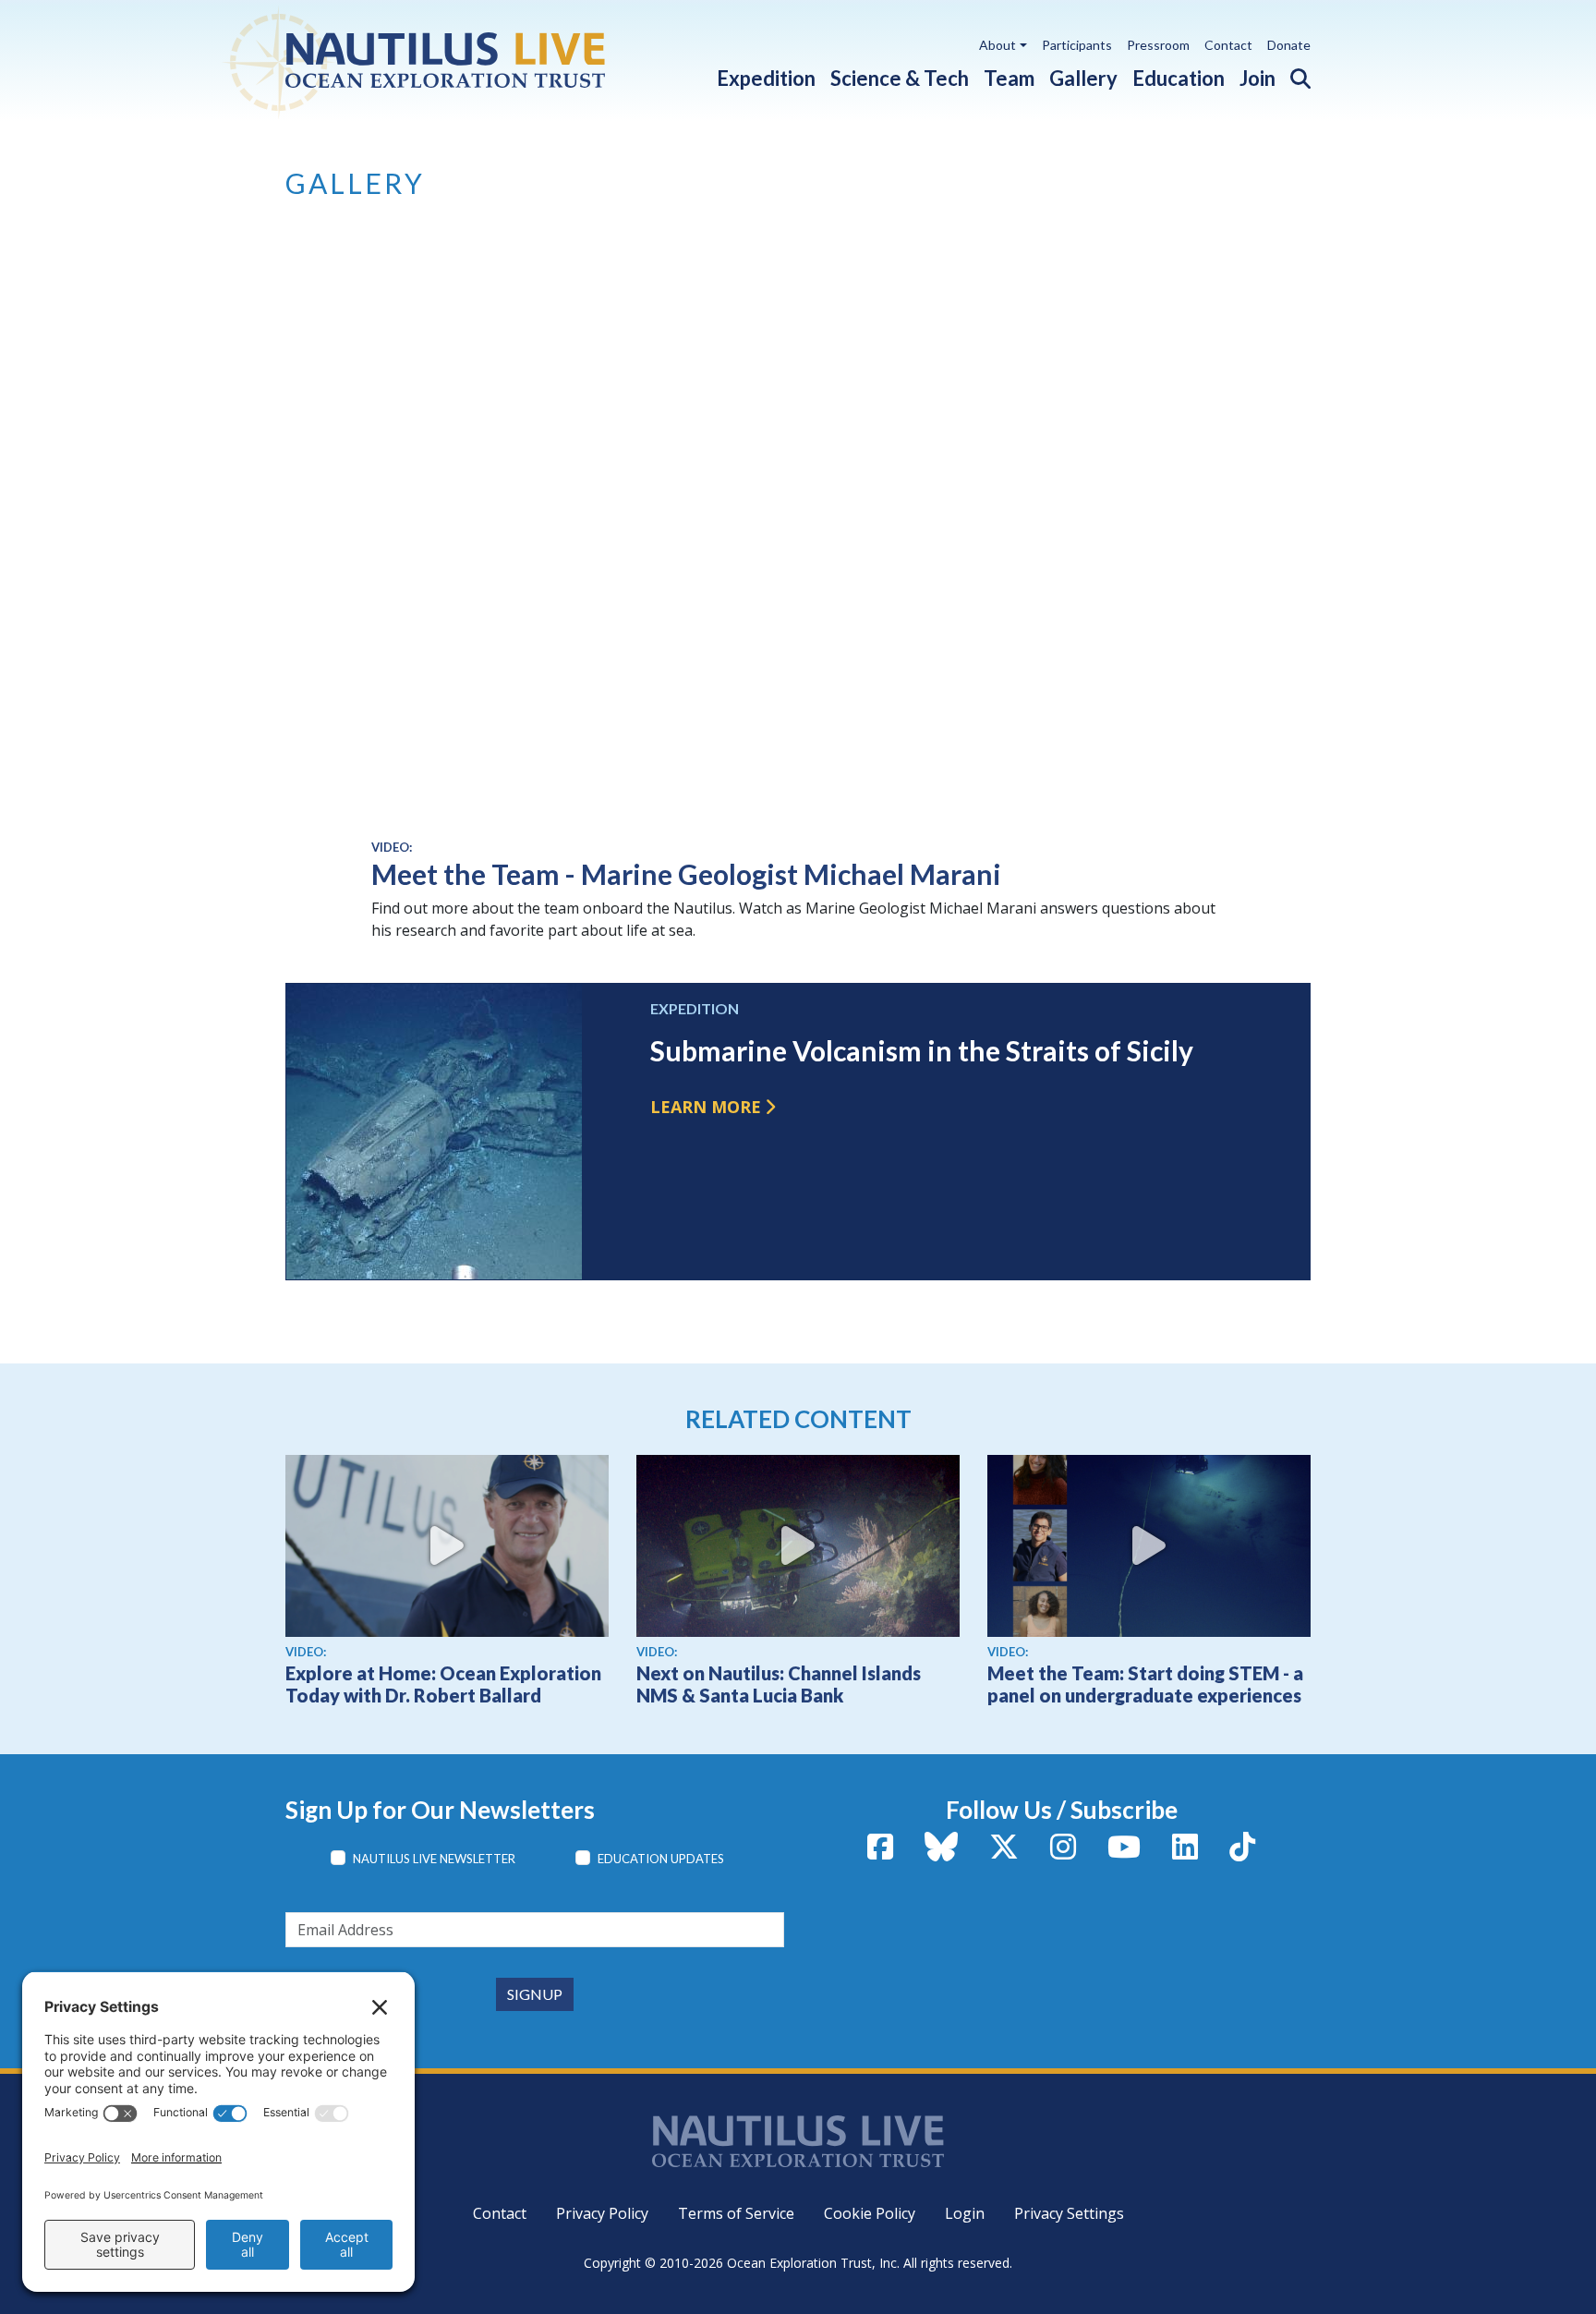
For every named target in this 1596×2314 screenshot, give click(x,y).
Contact (1228, 45)
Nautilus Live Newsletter (434, 1859)
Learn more (706, 1107)
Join (1257, 78)
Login (965, 2213)
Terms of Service (736, 2213)
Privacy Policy (602, 2213)
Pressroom (1158, 45)
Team (1009, 78)
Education (1179, 78)
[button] (1293, 74)
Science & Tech (900, 78)
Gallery (1083, 78)
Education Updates (661, 1859)
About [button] (997, 45)
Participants (1077, 45)
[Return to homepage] (459, 60)
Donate (1289, 45)
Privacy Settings (1069, 2213)
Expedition (766, 78)
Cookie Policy (870, 2213)
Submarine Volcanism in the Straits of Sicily (922, 1050)
